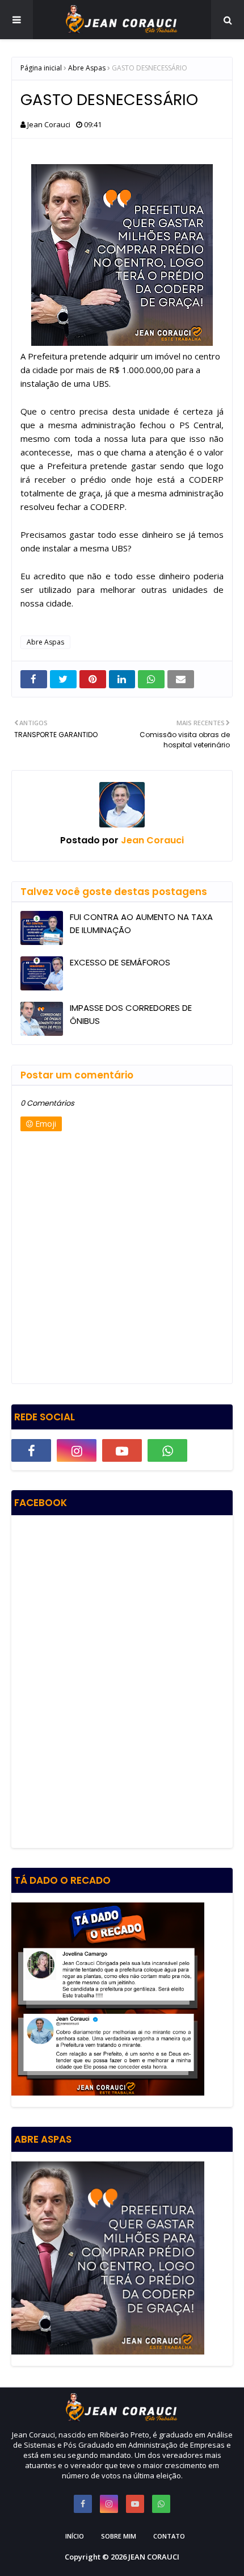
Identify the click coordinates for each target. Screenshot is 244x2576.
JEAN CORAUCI (154, 2557)
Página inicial (41, 68)
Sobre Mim (119, 2536)
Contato (169, 2536)
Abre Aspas (87, 68)
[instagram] (77, 1450)
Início (75, 2536)
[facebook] (31, 1450)
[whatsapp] (167, 1450)
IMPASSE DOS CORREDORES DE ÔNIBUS (131, 1014)
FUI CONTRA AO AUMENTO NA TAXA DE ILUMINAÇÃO (141, 923)
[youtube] (122, 1450)
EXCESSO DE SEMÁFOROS (120, 962)
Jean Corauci (49, 124)
